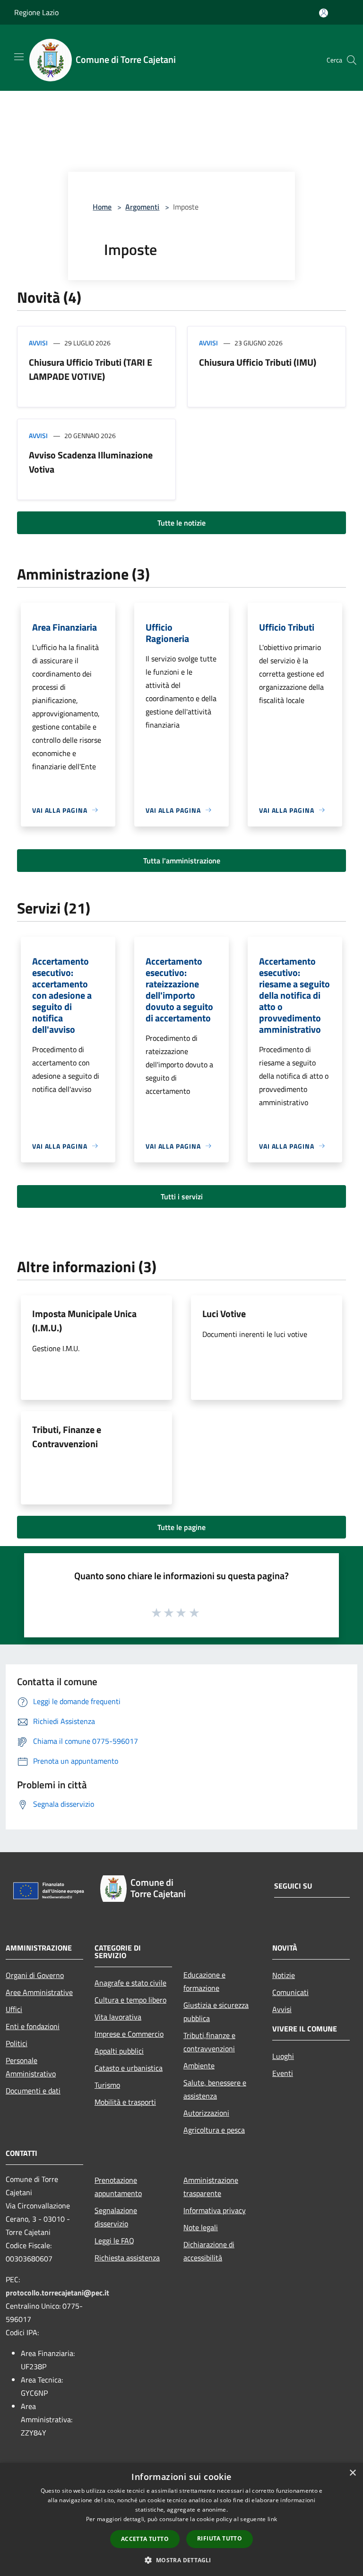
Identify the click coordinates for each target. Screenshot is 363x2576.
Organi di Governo (35, 1975)
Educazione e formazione (204, 1981)
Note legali (201, 2227)
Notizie (284, 1975)
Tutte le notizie (181, 523)
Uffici (14, 2009)
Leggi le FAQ (114, 2241)
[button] (181, 2560)
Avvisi (38, 343)
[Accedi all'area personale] (324, 13)
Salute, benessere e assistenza (215, 2089)
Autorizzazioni (206, 2113)
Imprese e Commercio (129, 2034)
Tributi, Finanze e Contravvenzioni (67, 1437)
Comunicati (290, 1992)
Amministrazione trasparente (211, 2187)
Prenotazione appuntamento (118, 2187)
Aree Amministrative (39, 1992)
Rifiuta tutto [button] (220, 2538)
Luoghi (283, 2056)
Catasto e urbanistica (129, 2068)
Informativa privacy (215, 2210)
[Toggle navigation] (19, 57)
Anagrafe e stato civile (130, 1983)
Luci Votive (224, 1314)
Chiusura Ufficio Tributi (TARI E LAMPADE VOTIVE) (91, 369)
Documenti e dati (33, 2091)
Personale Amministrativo (31, 2067)
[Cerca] (352, 60)
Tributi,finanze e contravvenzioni (209, 2042)
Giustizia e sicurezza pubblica (216, 2012)
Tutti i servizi (182, 1196)
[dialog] (181, 2519)
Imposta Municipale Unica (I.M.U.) (84, 1321)
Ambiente (199, 2066)
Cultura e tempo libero (130, 2000)
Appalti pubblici (119, 2051)
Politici (17, 2043)
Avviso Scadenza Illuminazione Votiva (91, 462)
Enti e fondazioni (33, 2026)
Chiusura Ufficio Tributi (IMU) (258, 362)
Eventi (283, 2073)
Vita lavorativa (118, 2017)
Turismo (107, 2085)
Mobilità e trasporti (125, 2102)
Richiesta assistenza (127, 2258)
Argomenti (142, 207)
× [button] (352, 2473)
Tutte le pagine (181, 1527)
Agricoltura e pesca (214, 2130)
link (272, 2519)
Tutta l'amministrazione (182, 861)
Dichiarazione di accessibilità (209, 2251)
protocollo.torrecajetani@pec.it (57, 2293)
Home (102, 207)
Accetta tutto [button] (145, 2539)
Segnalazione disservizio (116, 2217)
